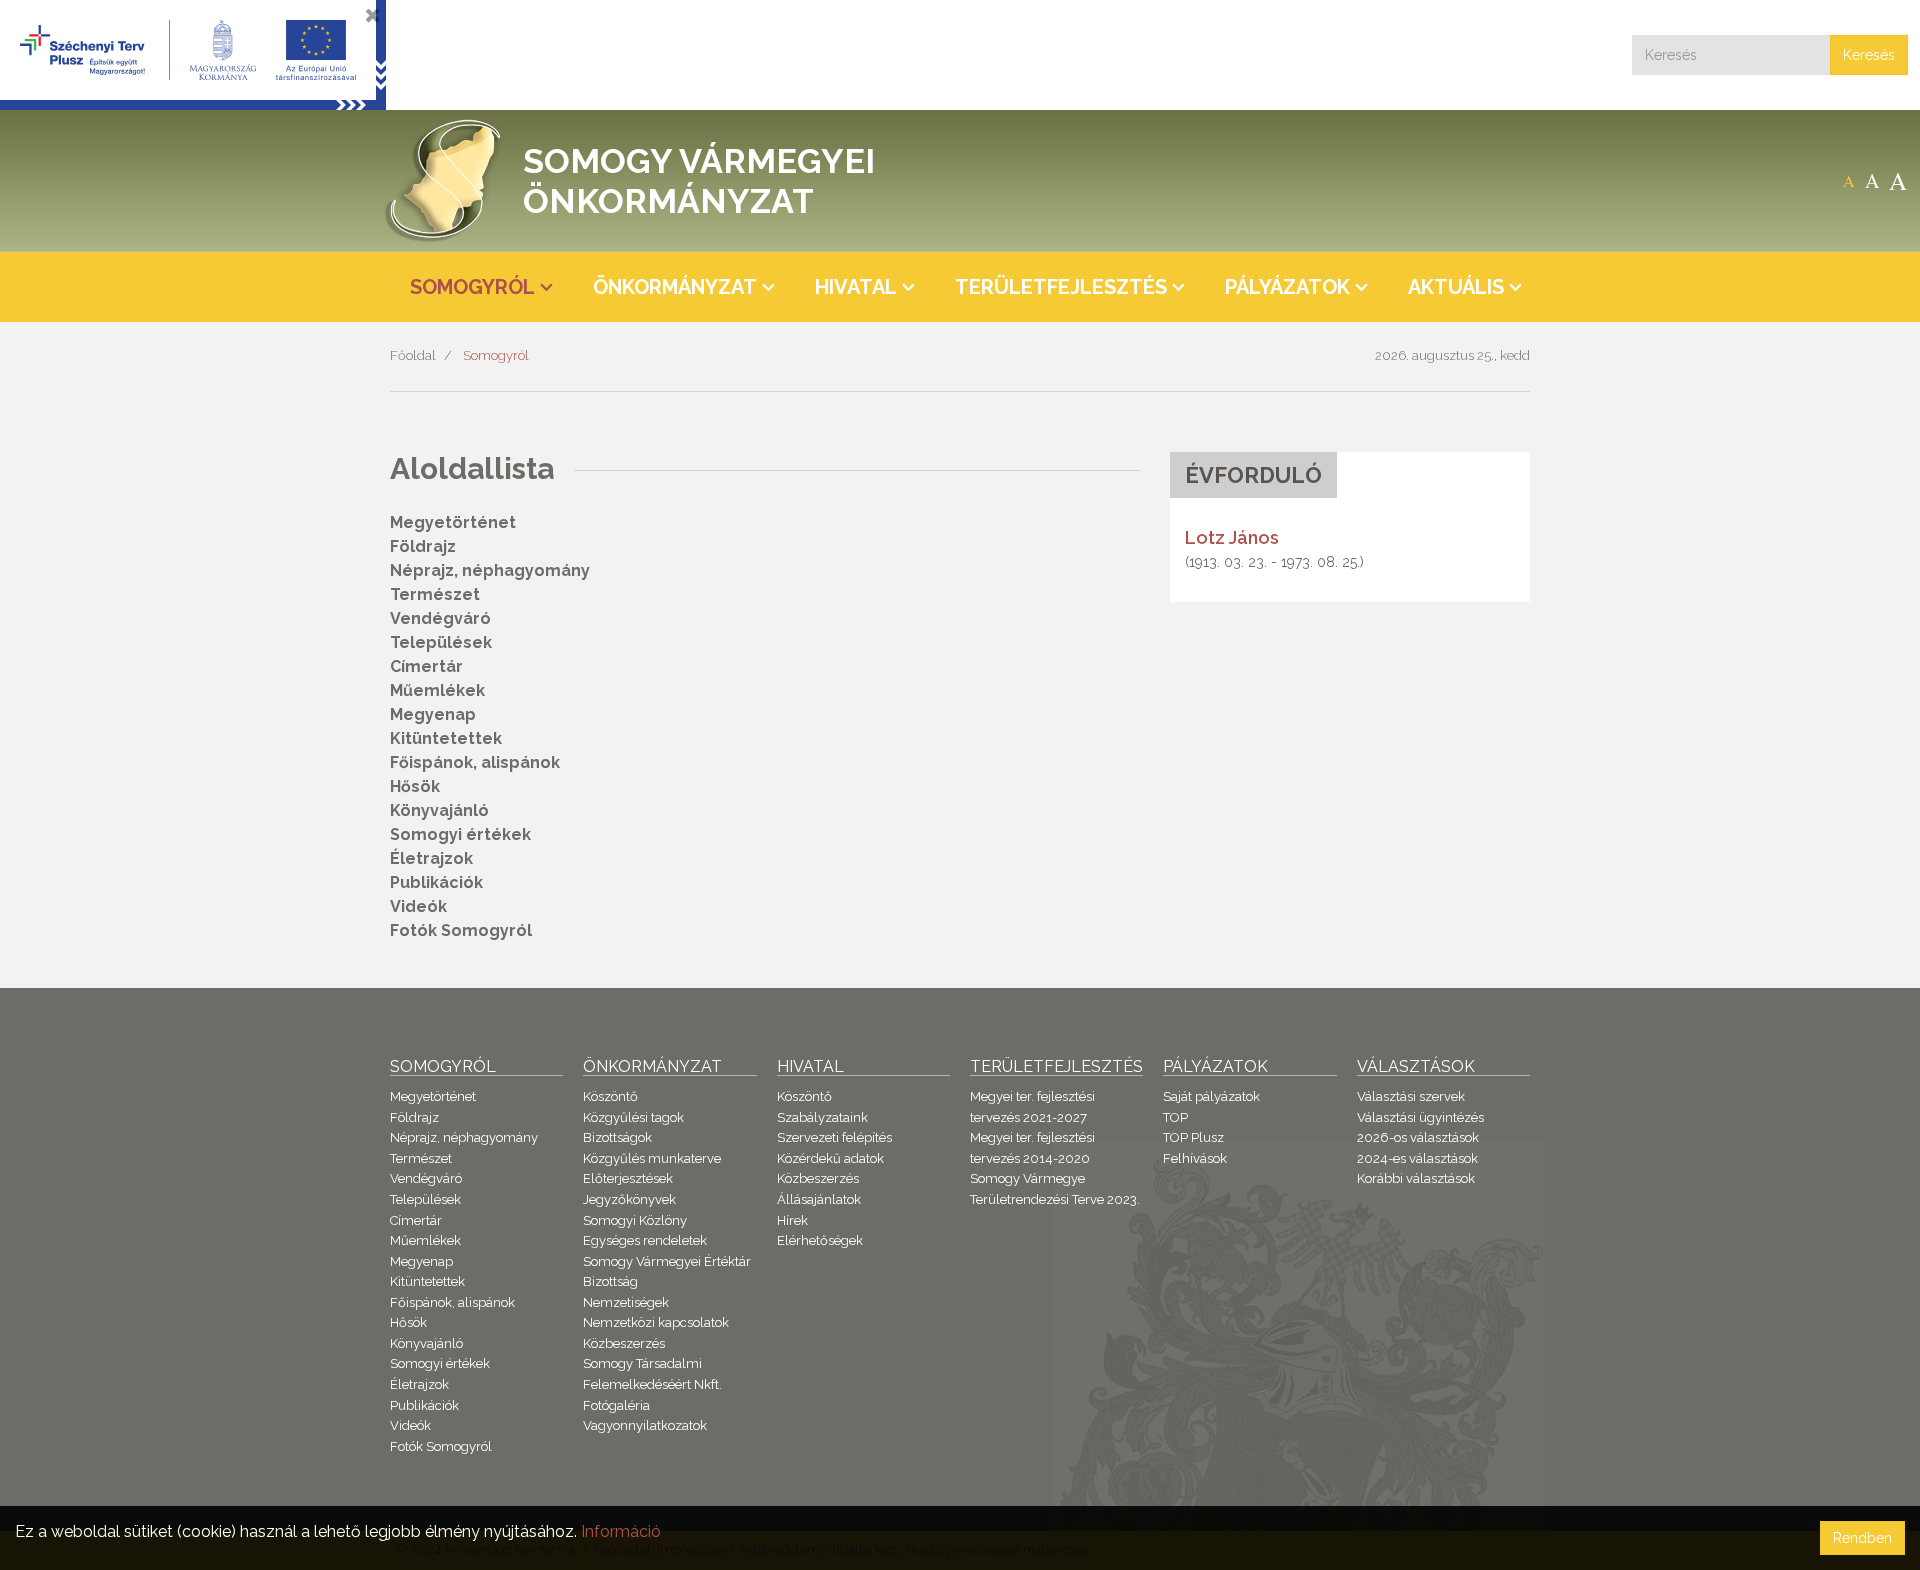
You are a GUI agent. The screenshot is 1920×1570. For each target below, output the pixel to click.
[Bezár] (373, 15)
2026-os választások (1418, 1137)
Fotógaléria (616, 1405)
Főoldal (413, 355)
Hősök (415, 786)
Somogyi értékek (460, 834)
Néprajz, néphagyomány (490, 570)
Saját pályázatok (1211, 1096)
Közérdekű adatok (830, 1158)
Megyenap (433, 714)
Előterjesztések (628, 1178)
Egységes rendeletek (645, 1240)
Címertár (426, 666)
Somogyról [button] (472, 287)
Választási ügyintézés (1420, 1117)
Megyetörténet (453, 522)
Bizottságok (617, 1137)
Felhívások (1195, 1158)
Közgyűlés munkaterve (652, 1158)
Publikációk (436, 882)
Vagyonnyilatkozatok (645, 1425)
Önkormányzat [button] (675, 287)
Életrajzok (431, 858)
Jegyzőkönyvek (629, 1199)
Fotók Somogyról (461, 930)
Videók (418, 906)
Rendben (1862, 1538)
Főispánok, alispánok (475, 762)
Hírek (792, 1220)
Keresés (1869, 55)
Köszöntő (610, 1096)
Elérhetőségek (820, 1240)
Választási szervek (1411, 1096)
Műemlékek (437, 690)
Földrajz (423, 546)
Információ (621, 1531)
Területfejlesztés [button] (1061, 287)
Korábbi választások (1416, 1178)
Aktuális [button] (1456, 287)
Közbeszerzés (624, 1343)
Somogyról (496, 355)
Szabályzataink (822, 1117)
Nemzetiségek (626, 1302)
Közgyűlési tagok (633, 1117)
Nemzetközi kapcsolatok (656, 1322)
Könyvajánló (439, 810)
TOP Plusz (1193, 1137)
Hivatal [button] (856, 287)
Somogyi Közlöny (635, 1220)
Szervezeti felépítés (834, 1137)
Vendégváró (440, 618)
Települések (441, 642)
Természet (435, 594)
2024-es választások (1417, 1158)
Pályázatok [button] (1287, 287)
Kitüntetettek (446, 738)
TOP (1175, 1117)
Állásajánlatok (819, 1199)
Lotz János (1232, 537)
